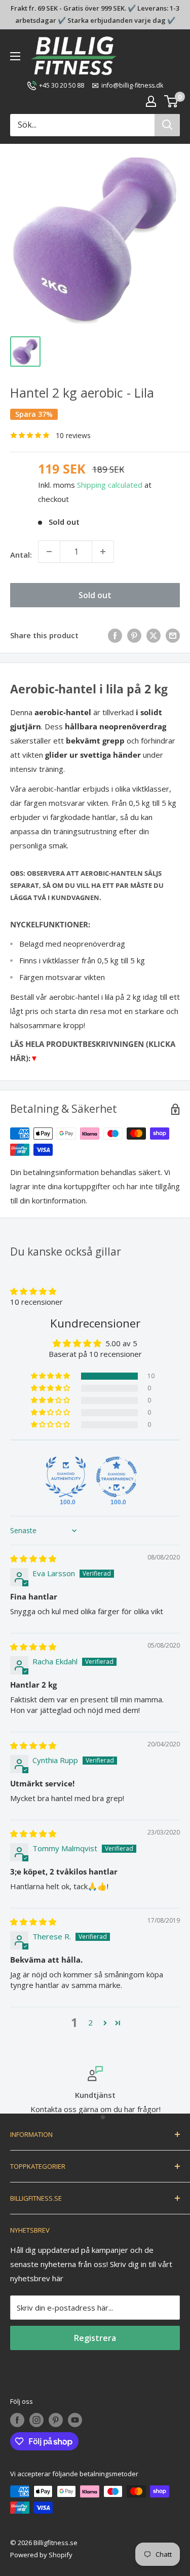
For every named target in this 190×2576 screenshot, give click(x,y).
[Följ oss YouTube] (75, 2420)
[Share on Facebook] (115, 635)
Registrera (95, 2338)
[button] (33, 1291)
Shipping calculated (110, 485)
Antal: (21, 555)
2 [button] (90, 2022)
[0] (172, 101)
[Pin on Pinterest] (134, 635)
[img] (33, 1558)
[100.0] (66, 1477)
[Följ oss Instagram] (36, 2420)
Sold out (95, 595)
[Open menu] (15, 56)
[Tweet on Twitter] (154, 635)
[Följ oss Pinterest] (56, 2420)
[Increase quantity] (103, 552)
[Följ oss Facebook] (17, 2420)
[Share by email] (173, 635)
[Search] (167, 125)
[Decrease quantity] (49, 552)
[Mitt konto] (151, 101)
